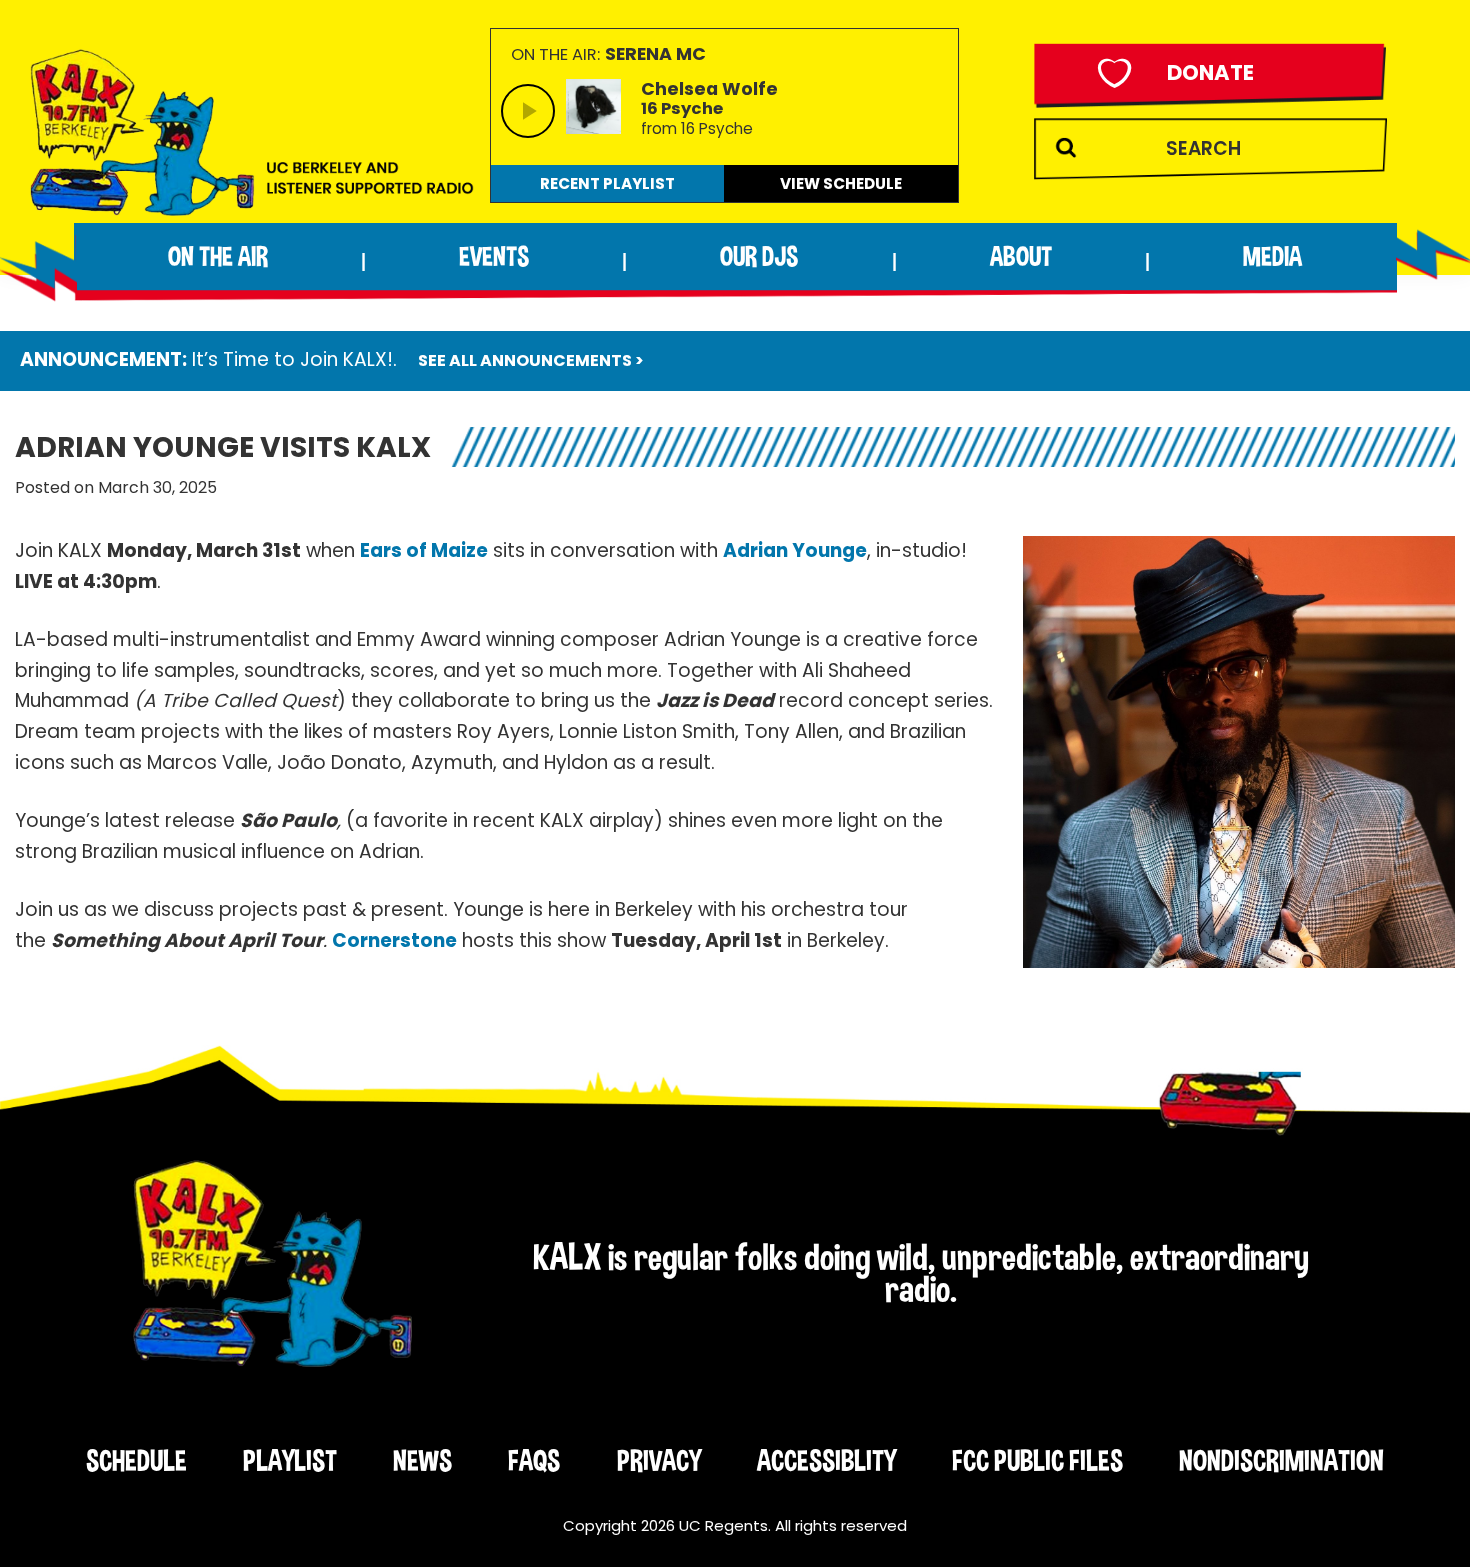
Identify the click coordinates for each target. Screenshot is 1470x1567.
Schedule (136, 1460)
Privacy (659, 1460)
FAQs (534, 1460)
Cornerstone (394, 940)
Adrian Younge (795, 550)
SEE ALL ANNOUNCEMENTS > (531, 360)
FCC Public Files (1037, 1460)
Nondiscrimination (1281, 1460)
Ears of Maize (424, 550)
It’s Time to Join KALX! (292, 359)
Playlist (290, 1460)
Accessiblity (826, 1460)
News (422, 1460)
